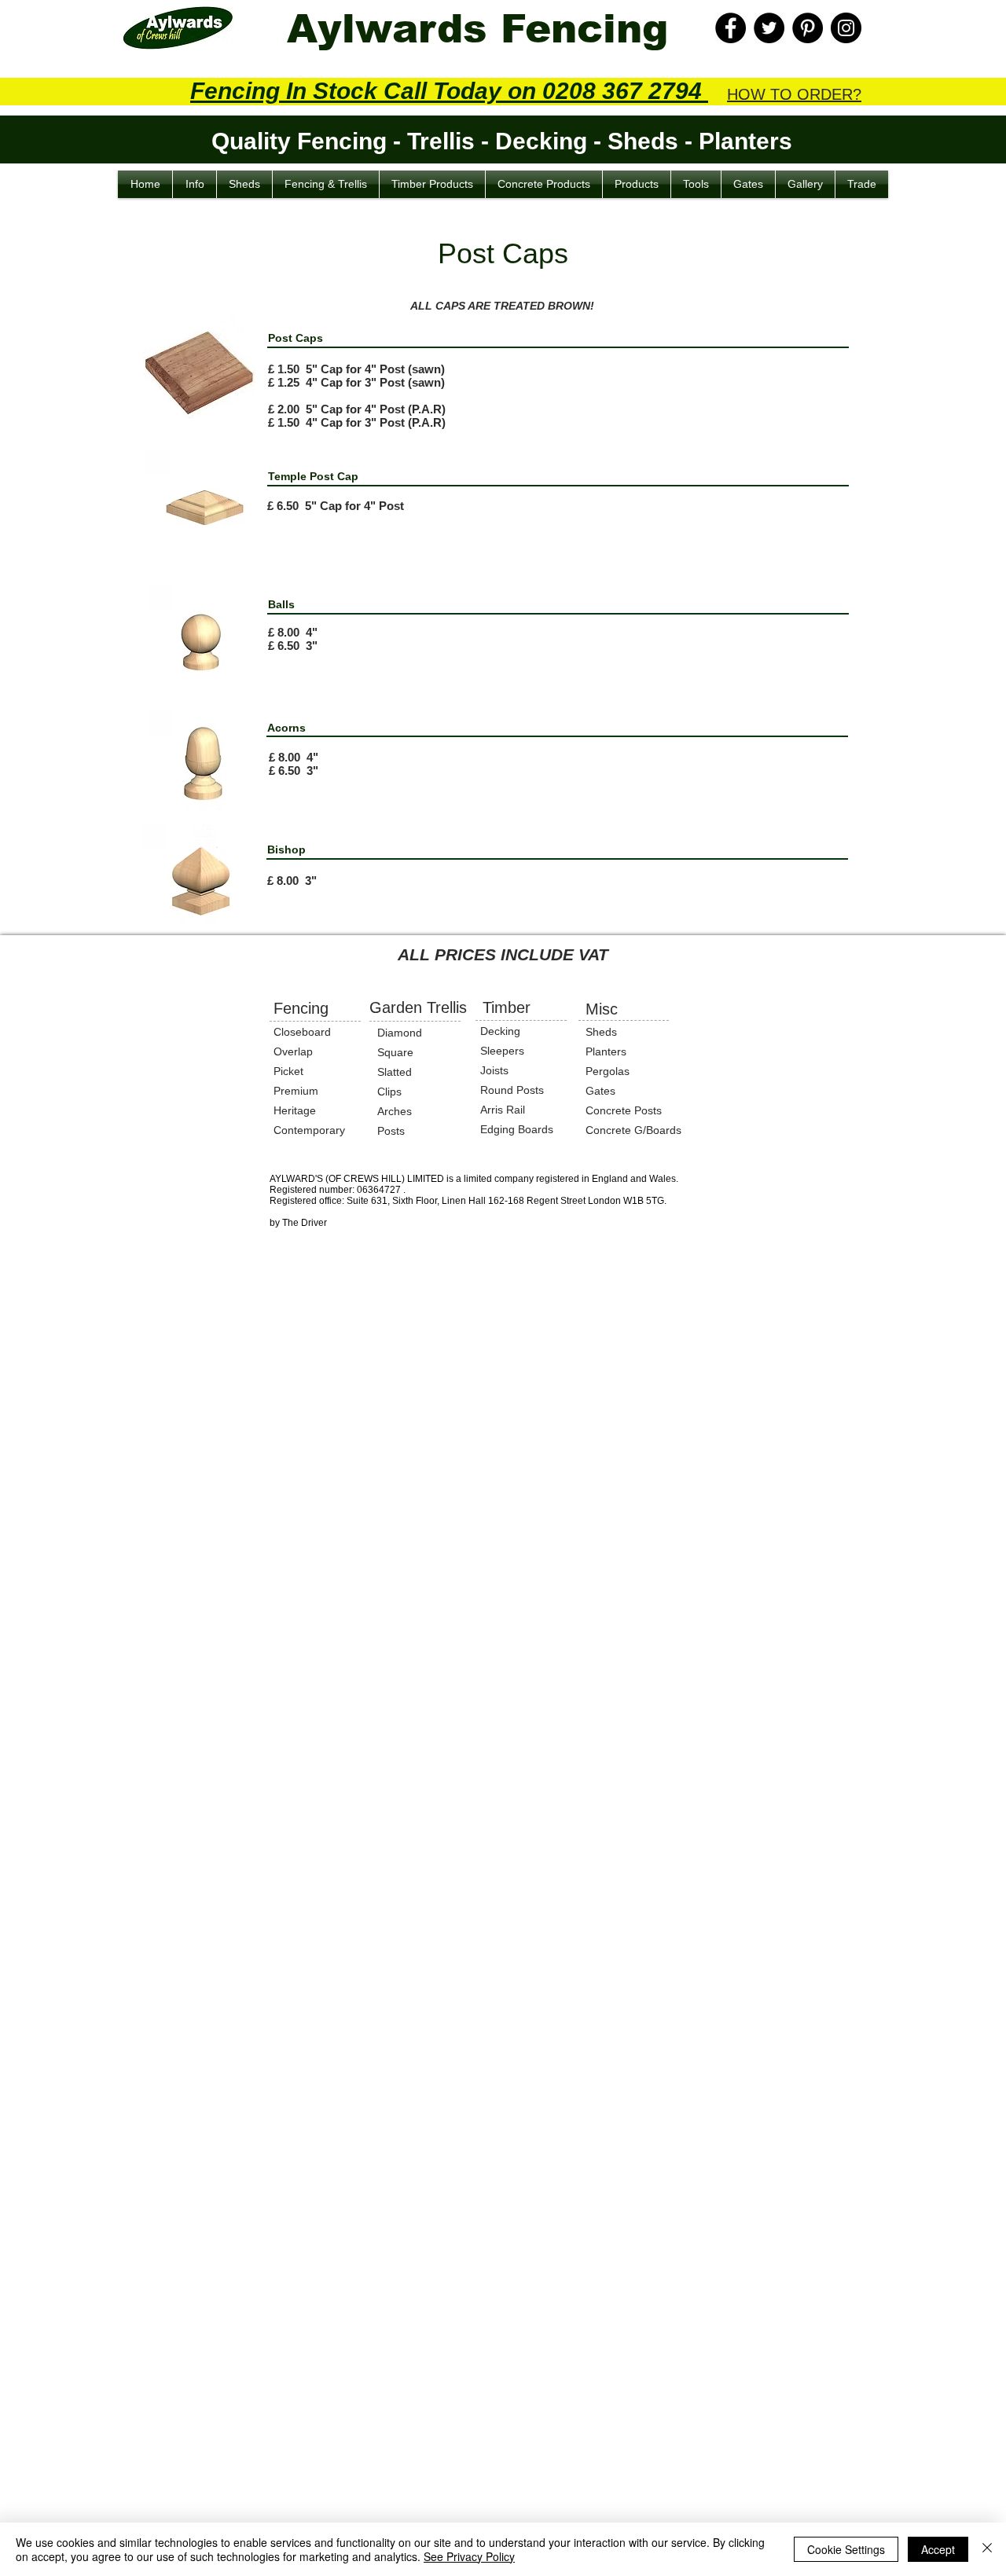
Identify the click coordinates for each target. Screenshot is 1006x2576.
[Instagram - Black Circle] (846, 28)
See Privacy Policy (469, 2556)
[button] (195, 184)
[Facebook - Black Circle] (731, 28)
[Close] (987, 2549)
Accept (938, 2549)
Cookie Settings (846, 2549)
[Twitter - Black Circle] (769, 28)
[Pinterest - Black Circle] (808, 28)
